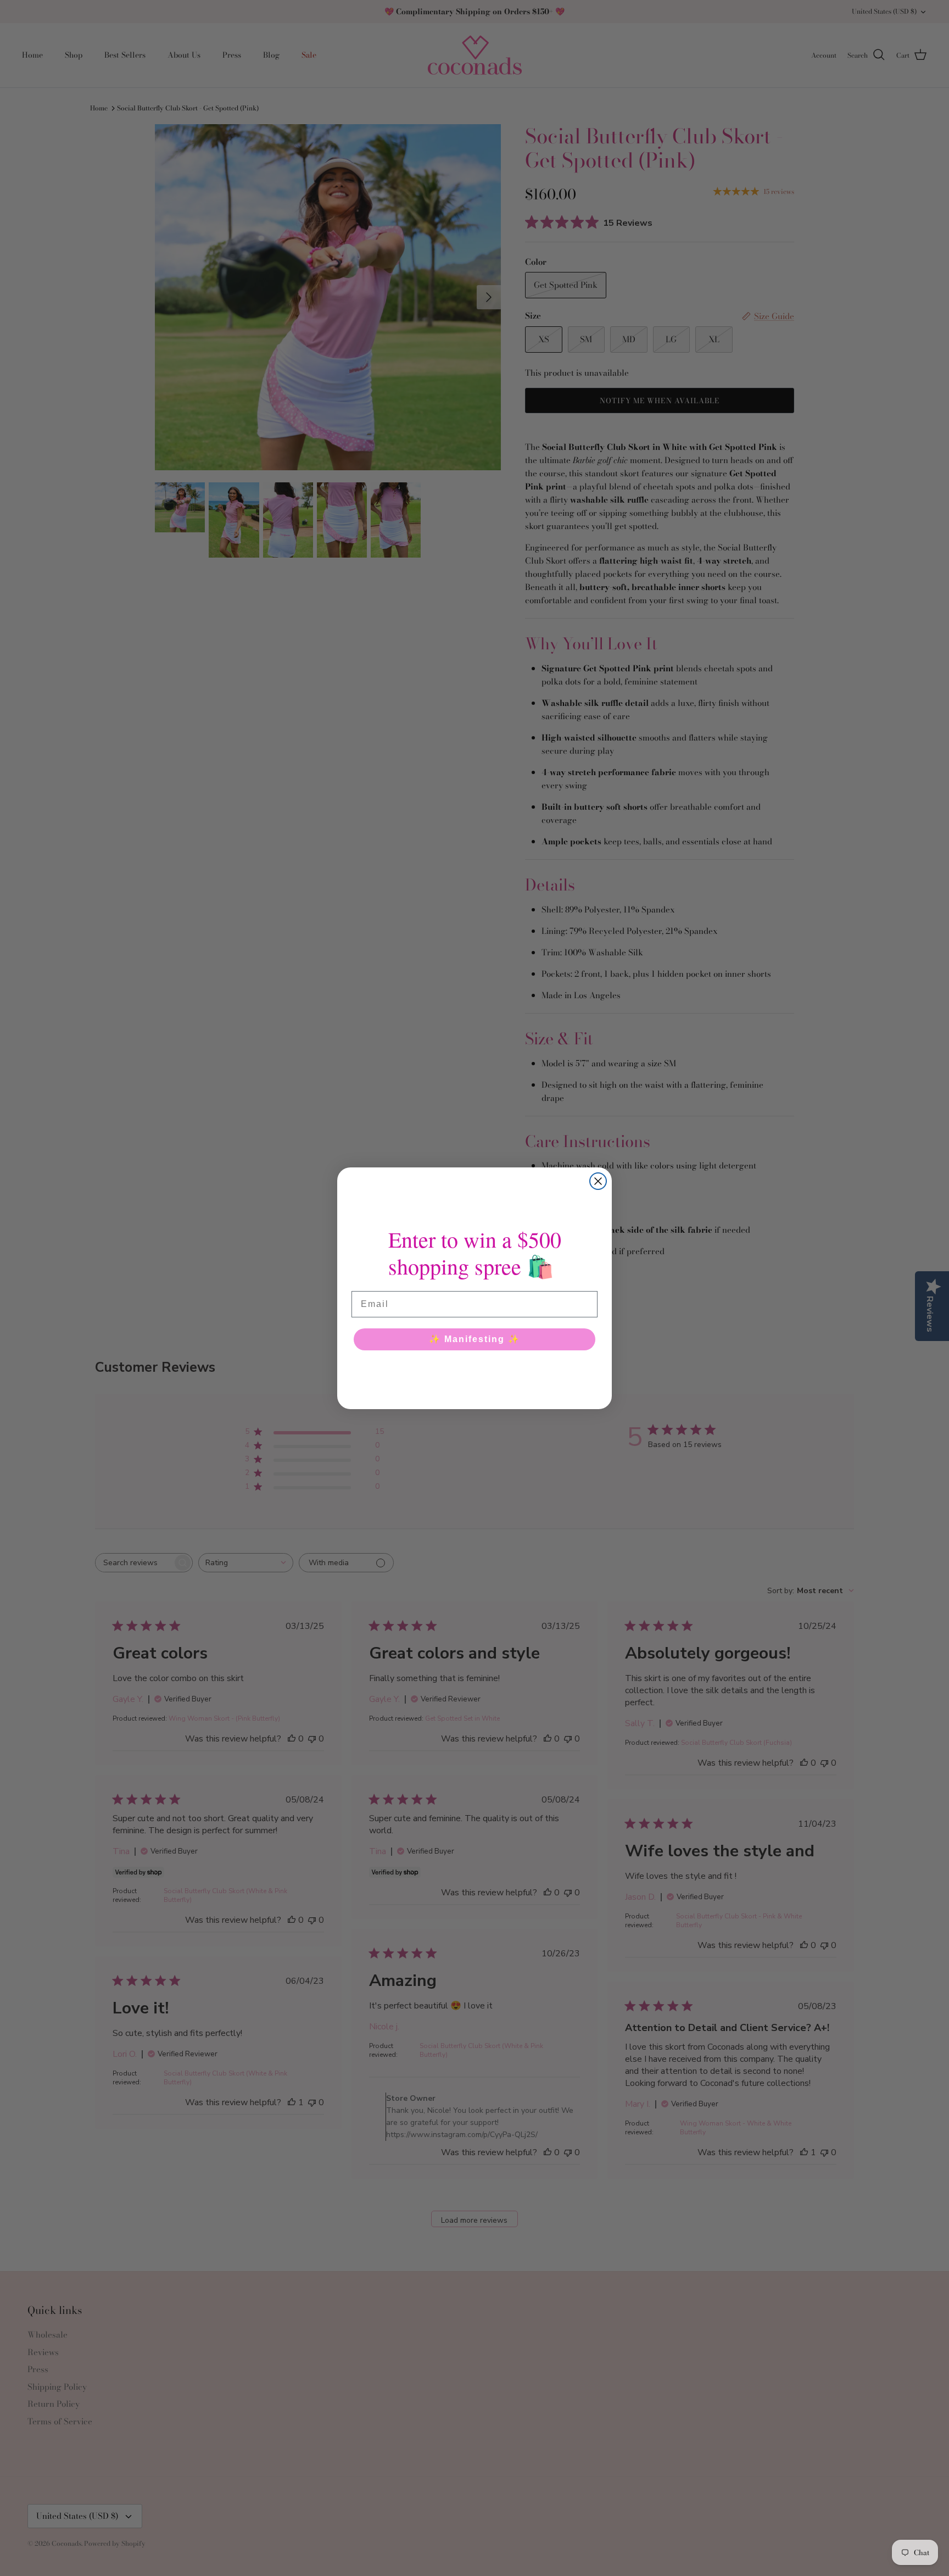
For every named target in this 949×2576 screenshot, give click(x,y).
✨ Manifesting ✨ (474, 1339)
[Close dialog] (598, 1181)
